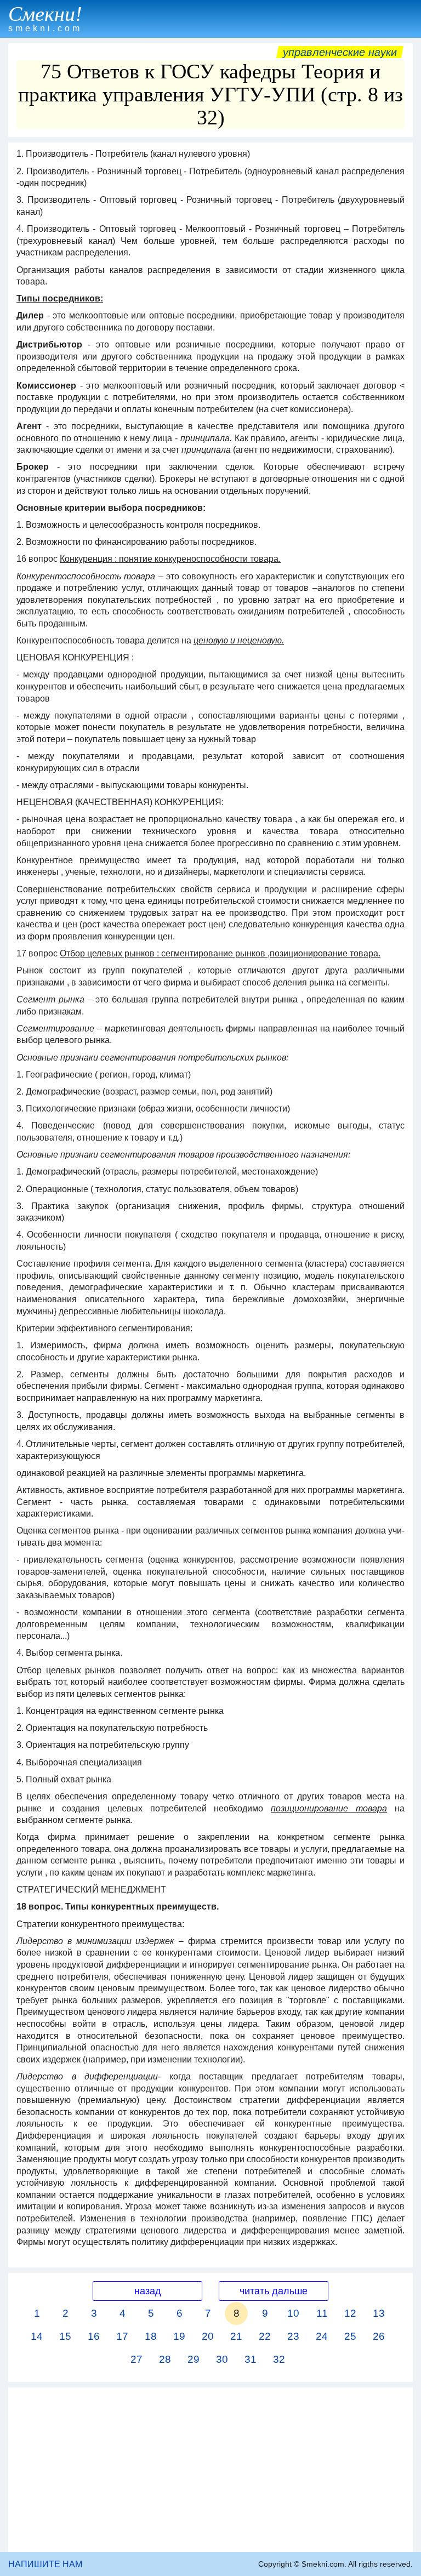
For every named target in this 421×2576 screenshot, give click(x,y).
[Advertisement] (210, 2470)
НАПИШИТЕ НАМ (45, 2564)
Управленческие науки (340, 52)
